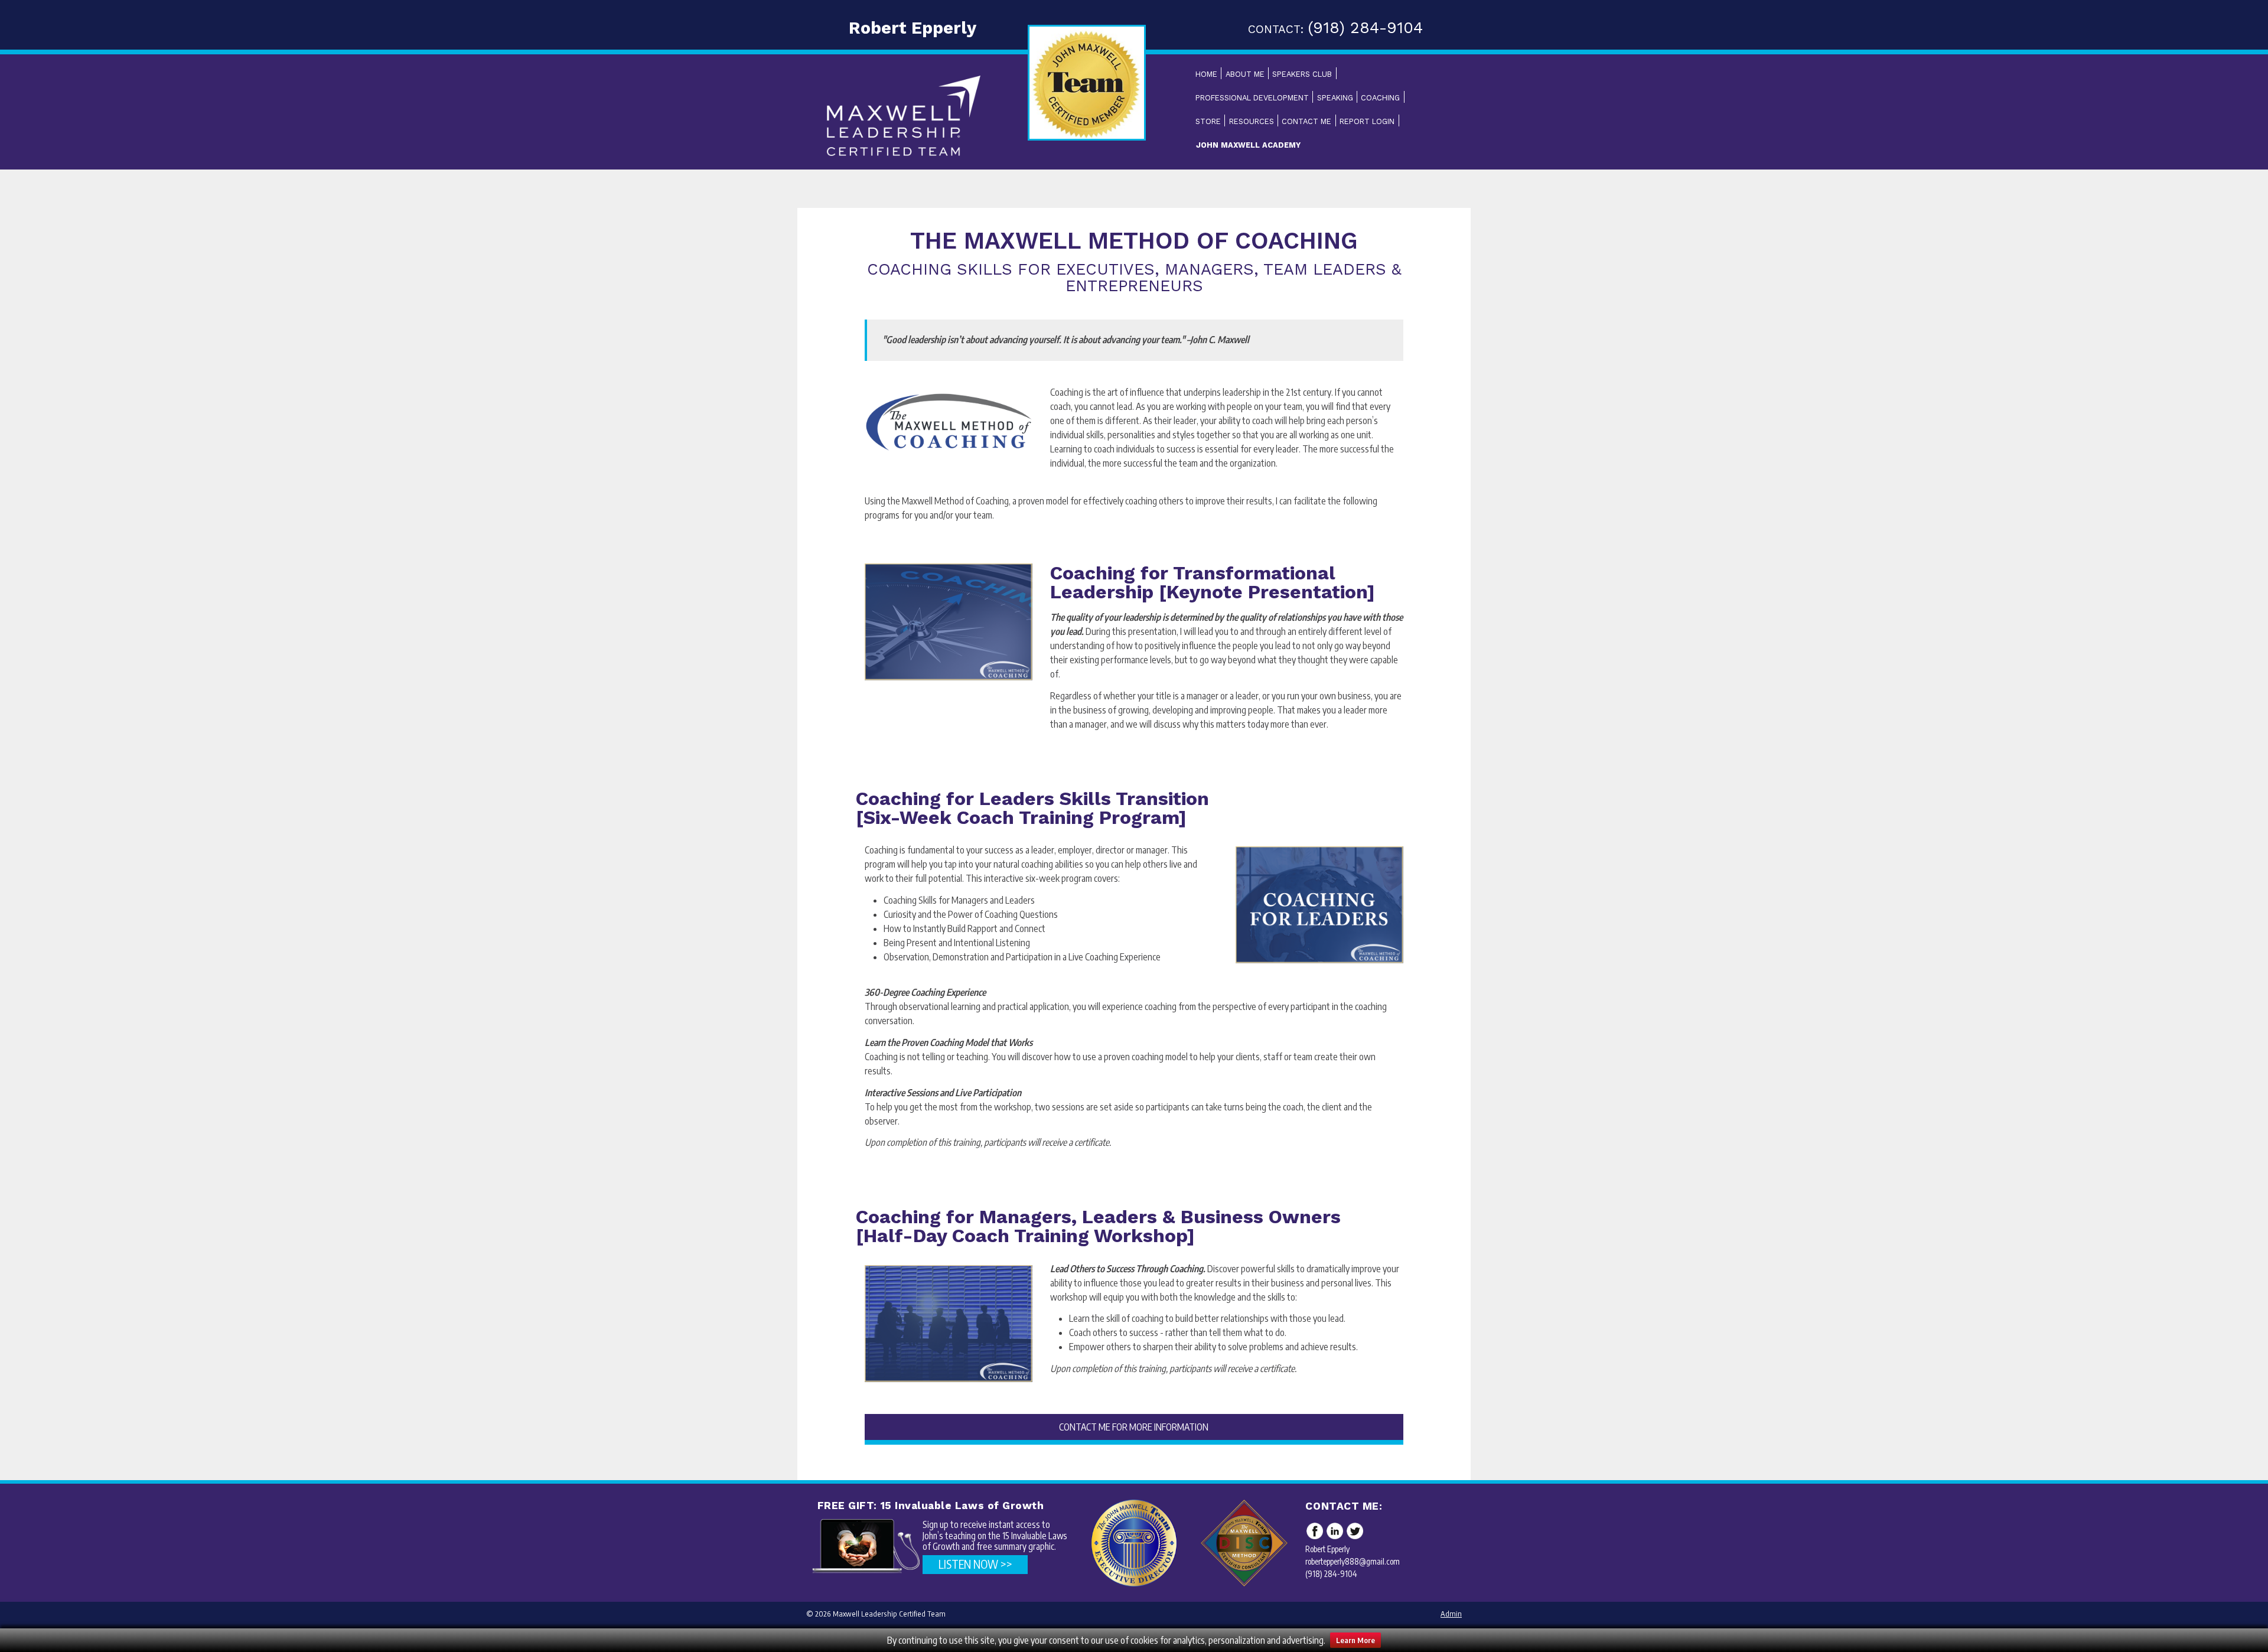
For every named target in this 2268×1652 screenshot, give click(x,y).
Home (1206, 74)
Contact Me (1306, 121)
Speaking (1335, 98)
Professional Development (1252, 98)
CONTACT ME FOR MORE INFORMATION (1134, 1427)
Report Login (1367, 121)
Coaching (1380, 98)
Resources (1252, 121)
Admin (1451, 1614)
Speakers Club (1302, 74)
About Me (1245, 74)
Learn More (1355, 1640)
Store (1208, 121)
